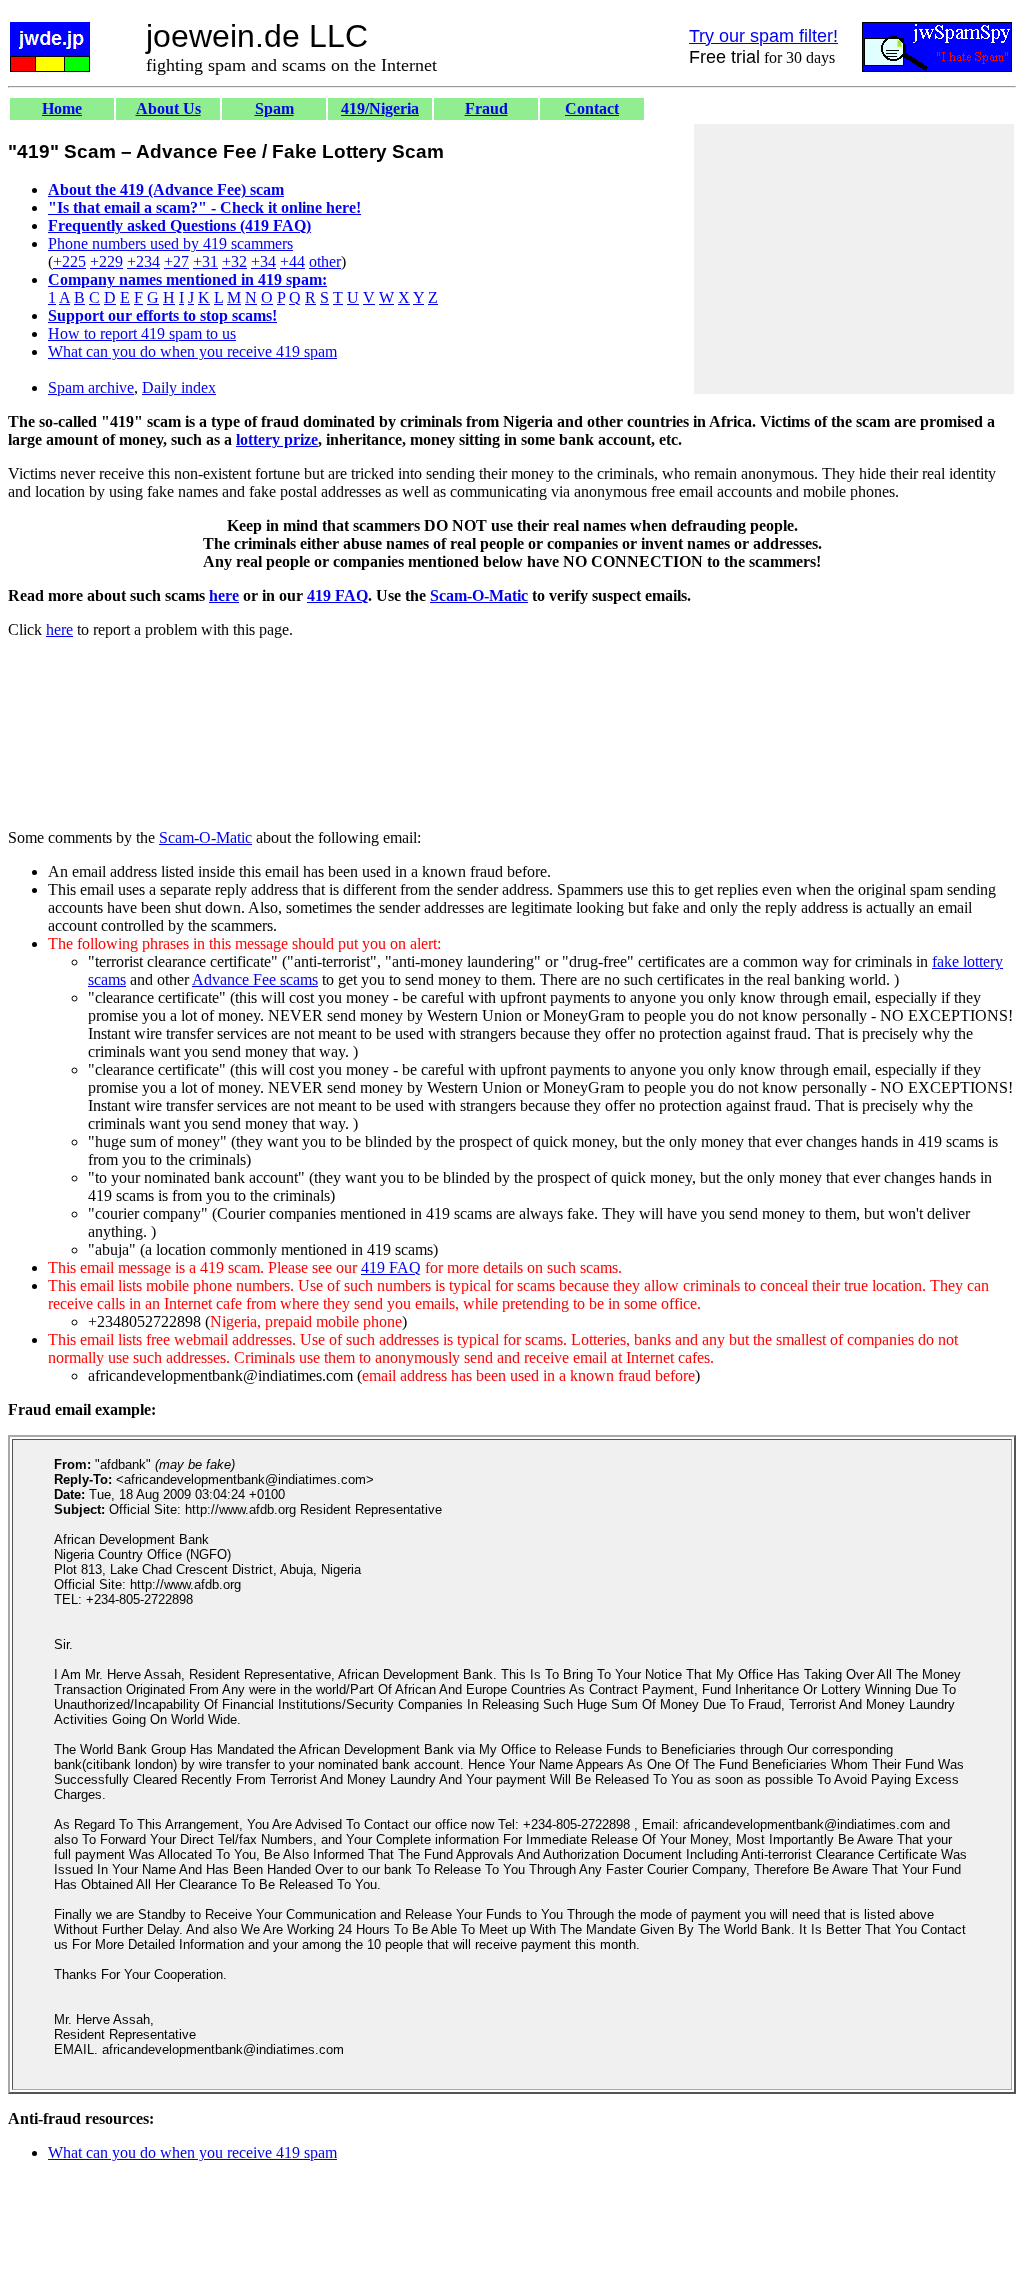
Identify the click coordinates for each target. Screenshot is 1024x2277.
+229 (106, 261)
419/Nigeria (380, 108)
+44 (292, 261)
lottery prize (277, 439)
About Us (168, 108)
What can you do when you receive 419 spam (192, 351)
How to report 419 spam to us (142, 333)
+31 (205, 261)
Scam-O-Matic (479, 595)
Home (62, 108)
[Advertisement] (854, 259)
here (224, 595)
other (325, 261)
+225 (69, 261)
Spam (274, 108)
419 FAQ (337, 595)
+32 (234, 261)
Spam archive (91, 387)
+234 (143, 261)
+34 (263, 261)
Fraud (486, 108)
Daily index (179, 387)
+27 (176, 261)
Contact (592, 108)
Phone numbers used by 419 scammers (170, 243)
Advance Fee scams (255, 979)
